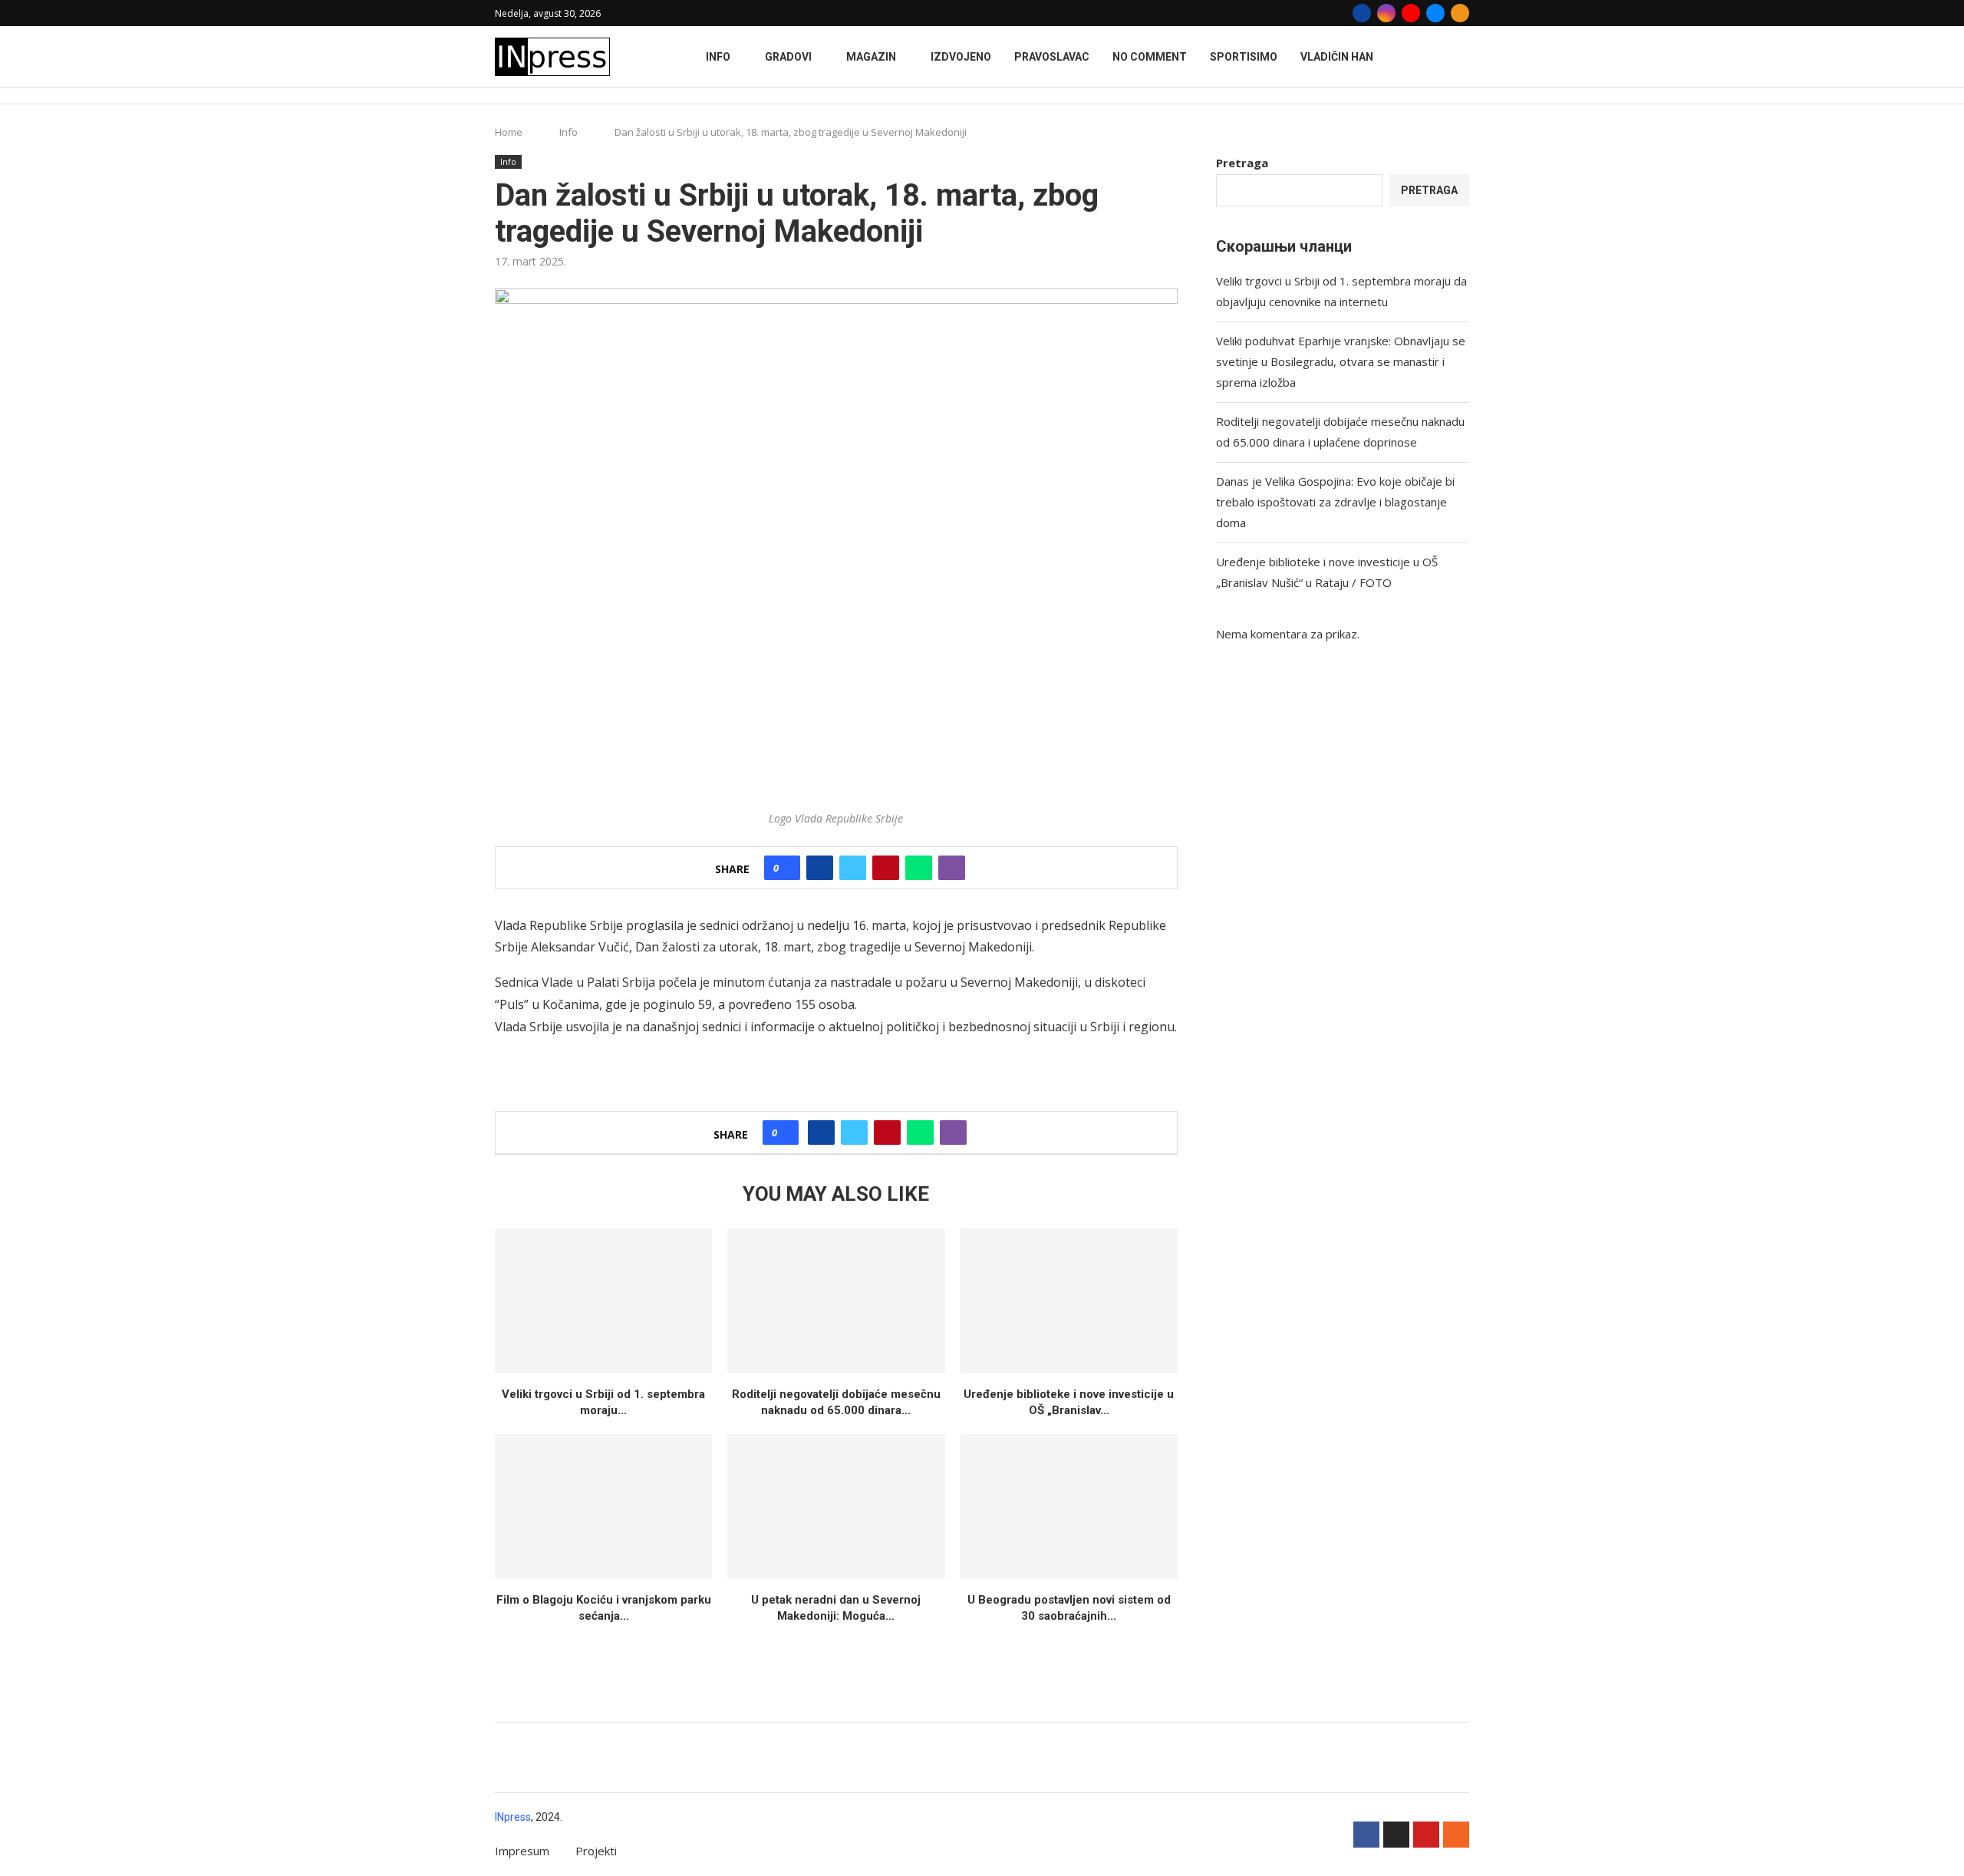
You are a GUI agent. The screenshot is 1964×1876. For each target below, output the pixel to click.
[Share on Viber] (952, 868)
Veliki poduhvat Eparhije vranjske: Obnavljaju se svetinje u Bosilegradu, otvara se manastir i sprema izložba (1341, 361)
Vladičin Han (1337, 57)
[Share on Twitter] (853, 868)
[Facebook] (1362, 13)
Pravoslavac (1052, 57)
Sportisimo (1244, 57)
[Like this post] (787, 868)
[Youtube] (1411, 13)
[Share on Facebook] (820, 868)
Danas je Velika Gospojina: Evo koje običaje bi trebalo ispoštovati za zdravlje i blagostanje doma (1335, 502)
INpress (513, 1817)
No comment (1150, 57)
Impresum (522, 1851)
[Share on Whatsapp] (919, 868)
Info (718, 57)
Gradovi (788, 57)
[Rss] (1460, 13)
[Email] (1435, 13)
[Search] (1461, 96)
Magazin (871, 57)
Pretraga (1242, 163)
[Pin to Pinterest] (886, 868)
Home (509, 132)
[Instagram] (1386, 13)
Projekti (596, 1851)
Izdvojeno (961, 57)
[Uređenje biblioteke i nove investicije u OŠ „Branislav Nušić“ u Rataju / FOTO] (1069, 1301)
